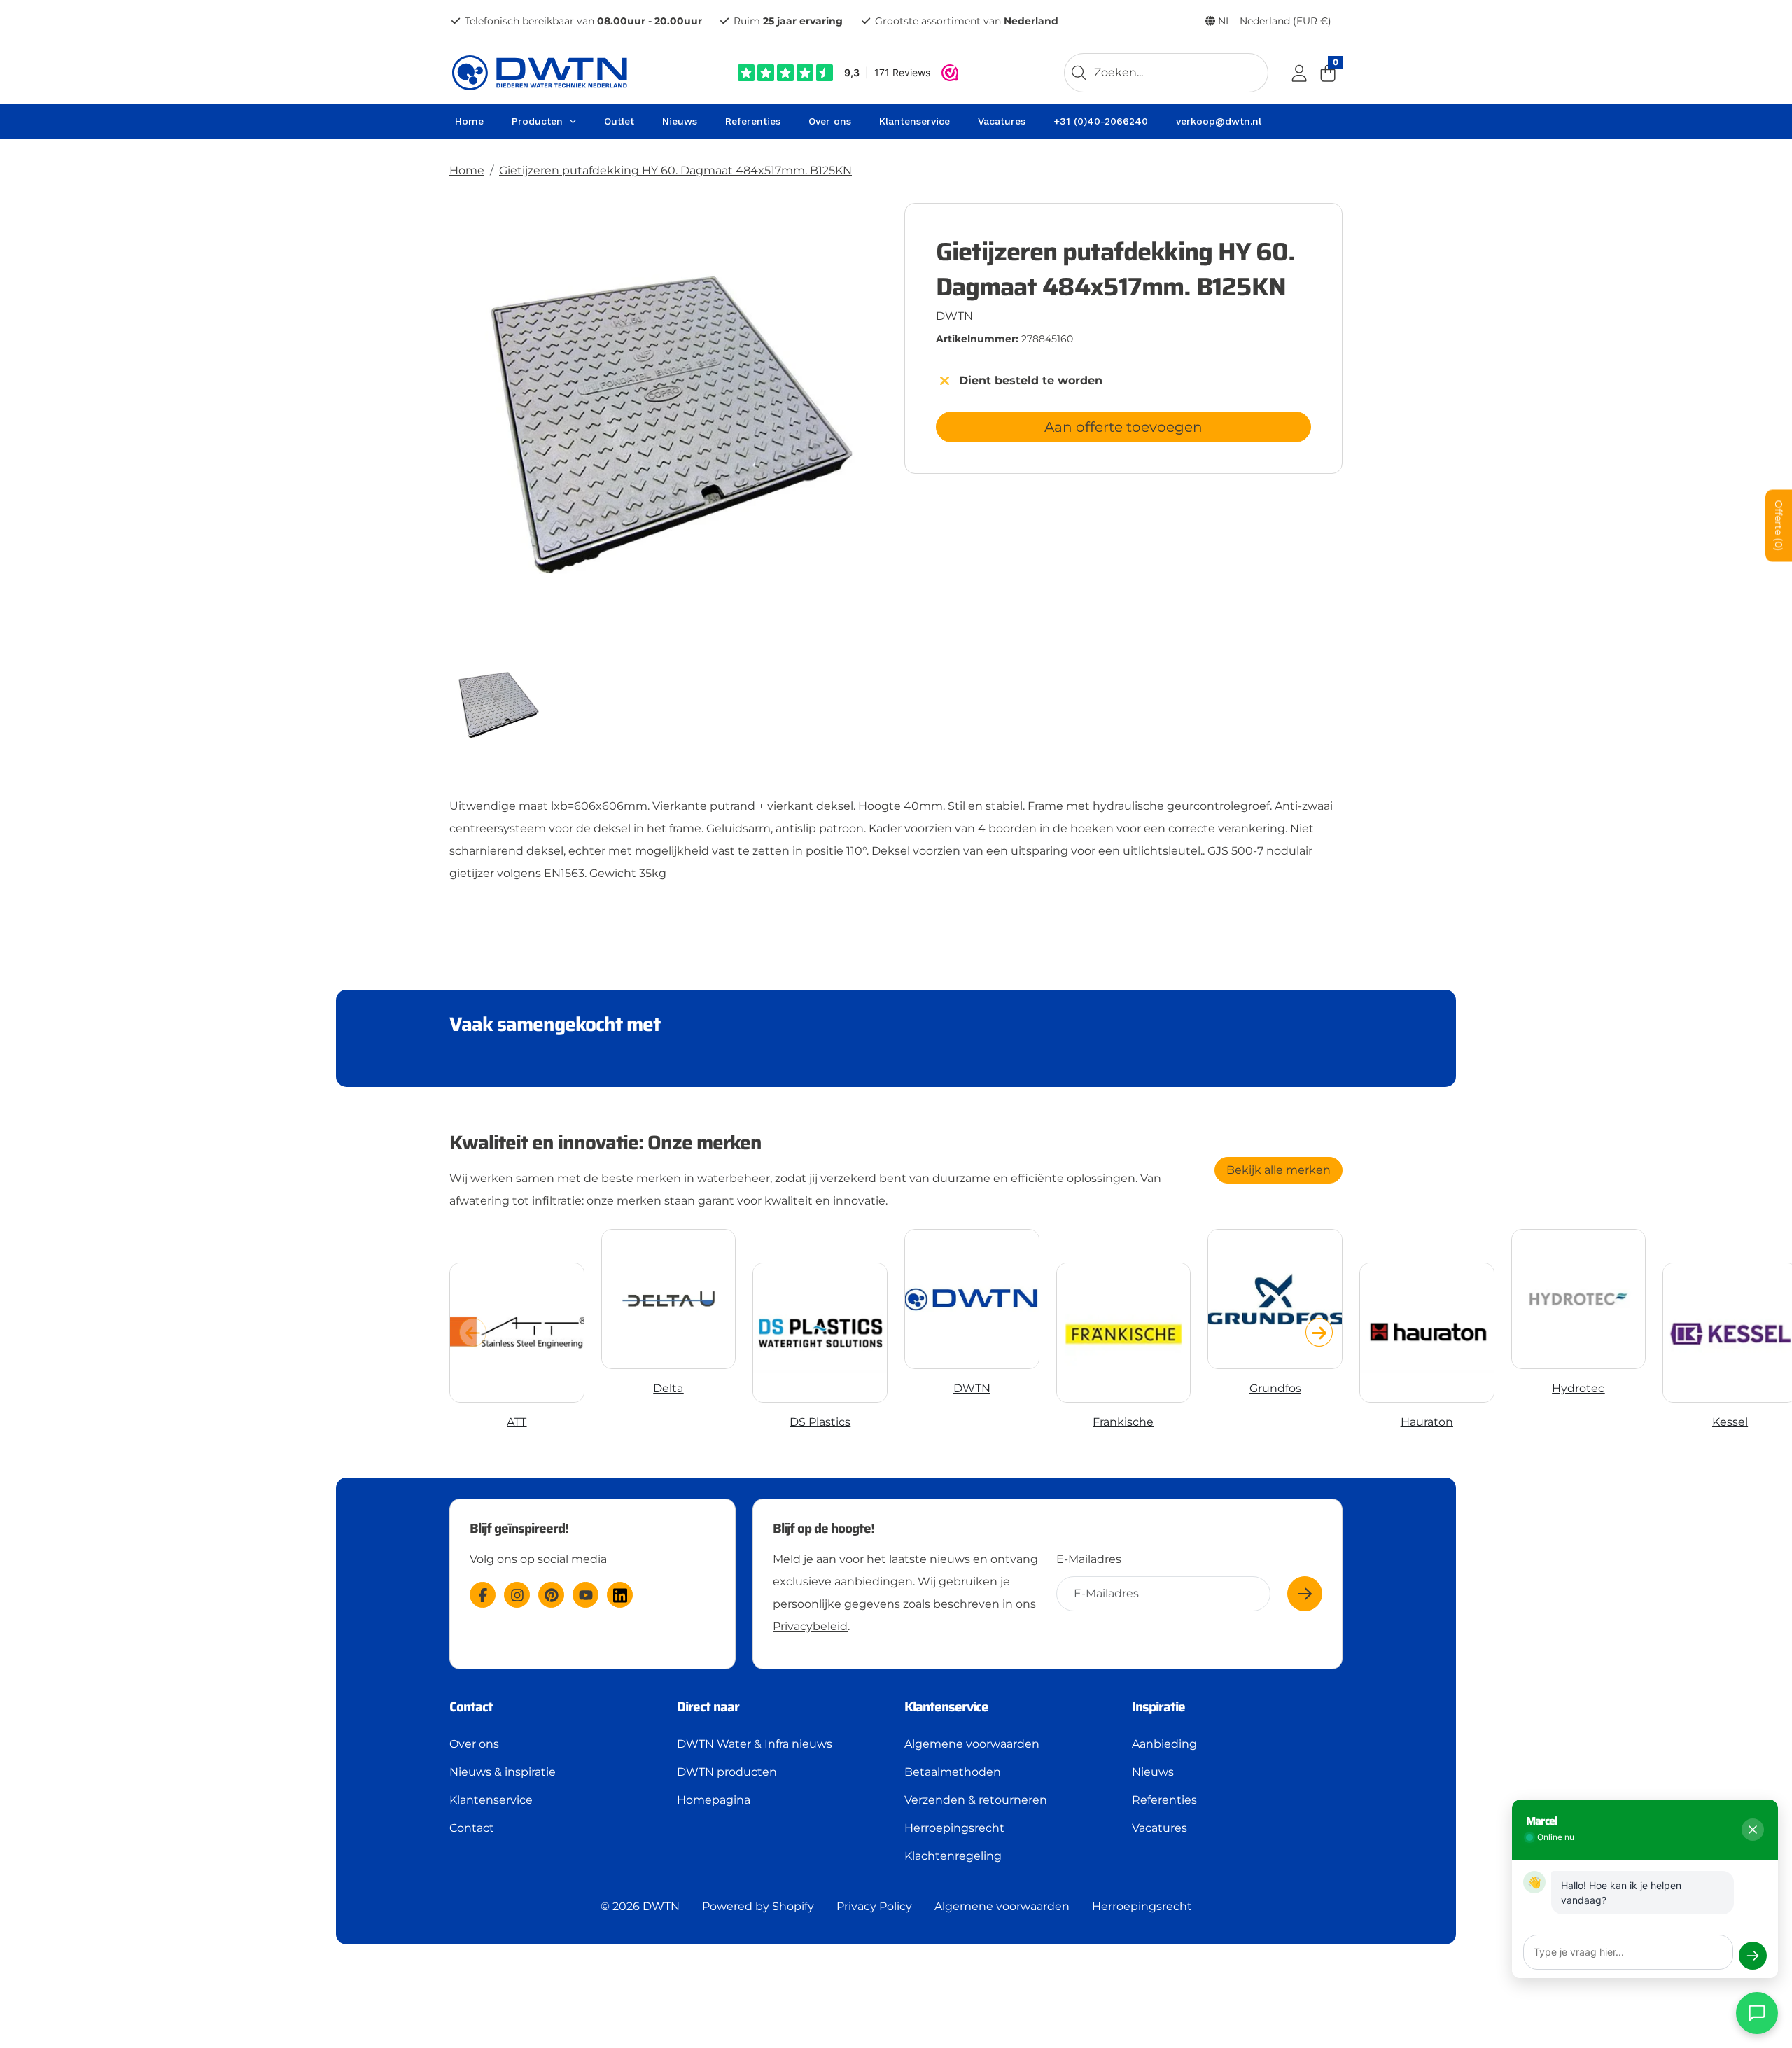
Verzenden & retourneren (976, 1800)
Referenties (1164, 1800)
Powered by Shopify (758, 1906)
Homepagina (714, 1800)
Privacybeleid (810, 1626)
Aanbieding (1164, 1744)
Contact (472, 1828)
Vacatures (1160, 1828)
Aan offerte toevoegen (1123, 427)
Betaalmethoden (953, 1772)
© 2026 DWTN (640, 1906)
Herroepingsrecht (954, 1828)
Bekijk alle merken (1279, 1170)
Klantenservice (491, 1800)
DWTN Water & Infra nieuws (755, 1744)
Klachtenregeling (953, 1856)
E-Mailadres (1089, 1559)
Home (467, 170)
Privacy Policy (874, 1906)
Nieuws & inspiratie (503, 1772)
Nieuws (1153, 1772)
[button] (1319, 1332)
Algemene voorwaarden (972, 1744)
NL (1273, 21)
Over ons (474, 1744)
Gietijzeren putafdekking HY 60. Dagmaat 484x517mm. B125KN (675, 170)
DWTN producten (727, 1772)
